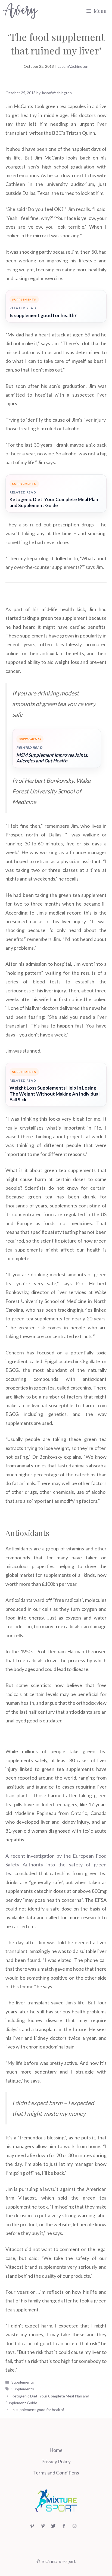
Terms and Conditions (56, 2473)
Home (56, 2450)
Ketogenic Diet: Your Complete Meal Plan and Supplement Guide (54, 502)
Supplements (23, 2382)
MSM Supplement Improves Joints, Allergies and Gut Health (52, 758)
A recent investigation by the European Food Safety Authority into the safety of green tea (56, 1865)
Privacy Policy (56, 2461)
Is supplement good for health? (43, 315)
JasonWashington (73, 66)
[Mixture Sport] (20, 11)
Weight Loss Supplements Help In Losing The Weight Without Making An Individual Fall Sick (55, 1094)
